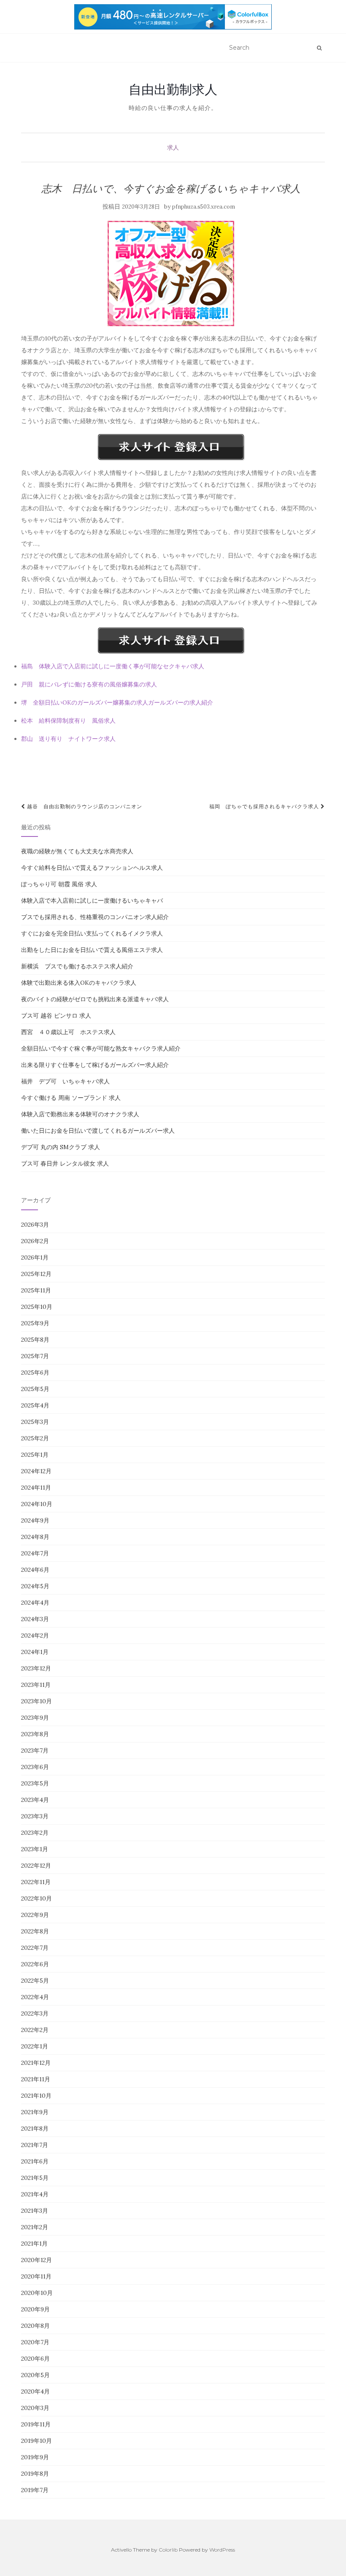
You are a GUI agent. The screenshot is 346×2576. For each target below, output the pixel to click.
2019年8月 (35, 2474)
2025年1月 (35, 1455)
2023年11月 (36, 1685)
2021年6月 (35, 2161)
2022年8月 (35, 1931)
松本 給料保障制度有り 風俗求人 (68, 721)
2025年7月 (35, 1356)
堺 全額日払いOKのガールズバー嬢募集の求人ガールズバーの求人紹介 (117, 702)
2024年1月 (35, 1652)
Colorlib (168, 2550)
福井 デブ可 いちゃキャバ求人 (65, 1081)
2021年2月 (35, 2227)
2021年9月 (35, 2112)
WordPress (222, 2550)
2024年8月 (35, 1537)
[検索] (319, 48)
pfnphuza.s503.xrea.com (204, 207)
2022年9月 (35, 1915)
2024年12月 (36, 1471)
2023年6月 (35, 1767)
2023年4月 (35, 1800)
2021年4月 (35, 2194)
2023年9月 (35, 1718)
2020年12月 (36, 2260)
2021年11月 (36, 2079)
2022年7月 (35, 1948)
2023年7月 (35, 1750)
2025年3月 (35, 1422)
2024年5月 (35, 1586)
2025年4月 (35, 1405)
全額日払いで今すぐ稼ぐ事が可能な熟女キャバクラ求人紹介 (101, 1048)
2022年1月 (35, 2046)
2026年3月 (35, 1225)
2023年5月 (35, 1783)
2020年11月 (36, 2276)
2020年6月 (35, 2359)
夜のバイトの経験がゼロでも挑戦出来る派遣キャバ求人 (95, 999)
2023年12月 (36, 1668)
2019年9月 (35, 2457)
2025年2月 (35, 1438)
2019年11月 (36, 2424)
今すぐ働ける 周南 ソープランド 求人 (71, 1098)
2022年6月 (35, 1964)
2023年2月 (35, 1833)
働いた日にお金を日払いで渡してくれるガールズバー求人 (98, 1131)
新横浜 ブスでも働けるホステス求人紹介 (77, 966)
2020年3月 (35, 2408)
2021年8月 (35, 2128)
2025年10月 (37, 1307)
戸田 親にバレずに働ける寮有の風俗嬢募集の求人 (89, 684)
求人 (173, 147)
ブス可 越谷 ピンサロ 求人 (56, 1016)
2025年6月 (35, 1372)
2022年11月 (36, 1882)
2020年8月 (35, 2326)
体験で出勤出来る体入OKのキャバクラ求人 (79, 983)
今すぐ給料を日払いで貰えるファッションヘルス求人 (92, 868)
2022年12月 (36, 1866)
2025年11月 (36, 1290)
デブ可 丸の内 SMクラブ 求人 (61, 1147)
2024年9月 (35, 1520)
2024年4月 (35, 1603)
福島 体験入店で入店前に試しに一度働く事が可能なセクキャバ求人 (113, 666)
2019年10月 (36, 2441)
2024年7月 (35, 1553)
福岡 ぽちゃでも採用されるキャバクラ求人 (265, 806)
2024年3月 (35, 1619)
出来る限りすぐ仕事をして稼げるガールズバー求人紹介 (95, 1065)
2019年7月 (35, 2490)
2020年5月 (35, 2375)
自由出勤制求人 (173, 89)
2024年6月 (35, 1570)
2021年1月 (34, 2244)
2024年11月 (36, 1488)
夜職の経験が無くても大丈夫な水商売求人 (77, 851)
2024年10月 (37, 1504)
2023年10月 (36, 1701)
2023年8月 (35, 1734)
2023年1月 (35, 1849)
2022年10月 (36, 1898)
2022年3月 (35, 2013)
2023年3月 (35, 1816)
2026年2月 (35, 1241)
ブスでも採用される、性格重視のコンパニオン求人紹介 (95, 917)
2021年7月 (35, 2145)
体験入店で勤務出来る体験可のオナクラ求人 (80, 1114)
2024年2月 (35, 1635)
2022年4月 (35, 1997)
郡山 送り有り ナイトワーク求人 (68, 739)
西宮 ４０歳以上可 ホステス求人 (68, 1032)
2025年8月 (35, 1340)
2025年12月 (36, 1274)
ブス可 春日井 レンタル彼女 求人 (65, 1163)
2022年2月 (35, 2030)
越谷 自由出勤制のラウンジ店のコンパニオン (84, 806)
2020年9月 (35, 2309)
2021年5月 (35, 2178)
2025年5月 (35, 1389)
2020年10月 (37, 2293)
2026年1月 (35, 1257)
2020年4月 (35, 2391)
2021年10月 (36, 2096)
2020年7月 (35, 2342)
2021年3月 (35, 2211)
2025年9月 (35, 1323)
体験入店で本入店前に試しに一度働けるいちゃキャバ (92, 901)
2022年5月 (35, 1981)
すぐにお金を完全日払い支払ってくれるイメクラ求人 (92, 933)
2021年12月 (36, 2063)
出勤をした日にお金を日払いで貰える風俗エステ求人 (92, 950)
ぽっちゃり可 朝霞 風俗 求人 (59, 884)
